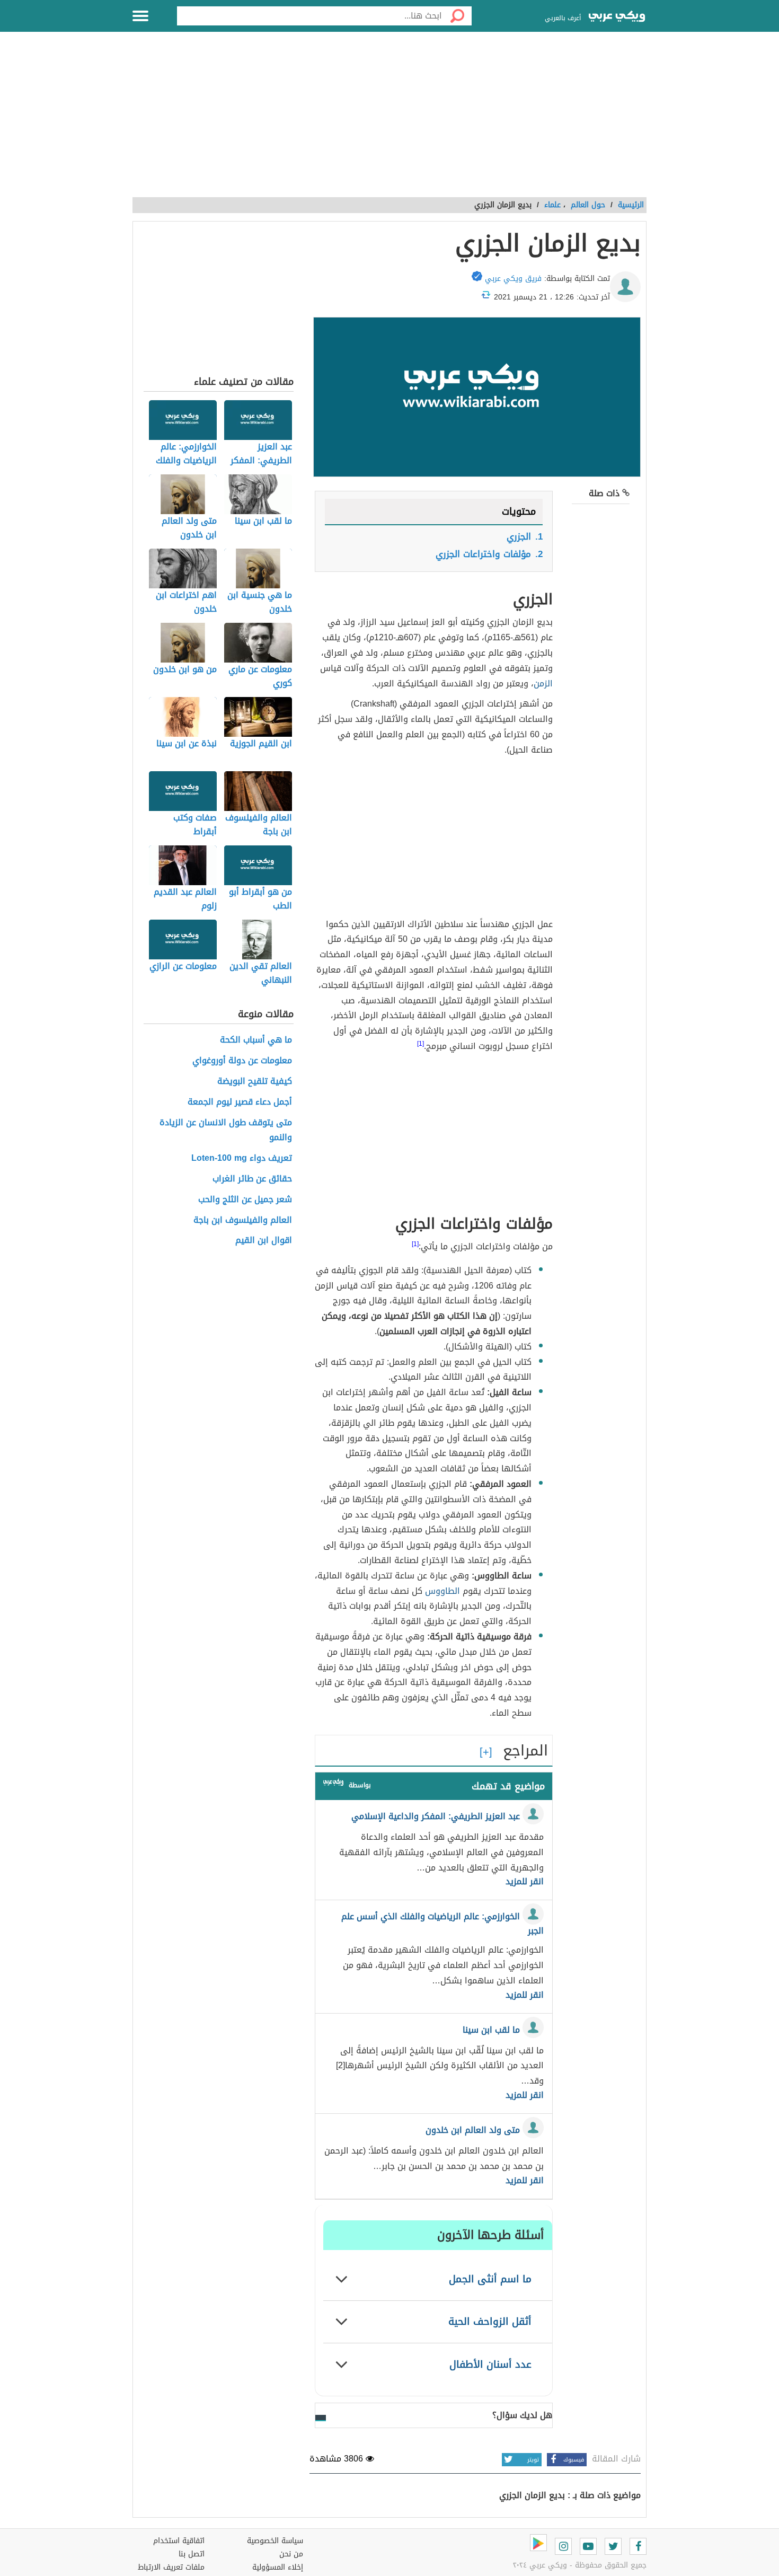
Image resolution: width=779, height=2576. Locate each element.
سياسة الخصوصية (275, 2541)
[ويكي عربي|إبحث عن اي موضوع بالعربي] (617, 17)
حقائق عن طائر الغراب (252, 1179)
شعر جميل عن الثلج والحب (245, 1200)
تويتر (533, 2460)
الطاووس (442, 1591)
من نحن (291, 2554)
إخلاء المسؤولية (278, 2567)
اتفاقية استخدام (179, 2541)
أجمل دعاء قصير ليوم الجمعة (240, 1102)
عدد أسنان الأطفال (490, 2364)
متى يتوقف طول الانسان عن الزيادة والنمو (226, 1131)
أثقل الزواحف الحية (490, 2321)
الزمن (543, 683)
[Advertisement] (389, 120)
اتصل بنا (192, 2554)
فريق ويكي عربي (513, 279)
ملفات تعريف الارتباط (171, 2567)
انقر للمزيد (525, 1882)
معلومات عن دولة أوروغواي (242, 1061)
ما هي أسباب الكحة (256, 1040)
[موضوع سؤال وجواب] (333, 1784)
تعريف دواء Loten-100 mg (242, 1158)
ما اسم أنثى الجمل (490, 2279)
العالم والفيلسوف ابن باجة (243, 1220)
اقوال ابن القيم (264, 1241)
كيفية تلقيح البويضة (255, 1082)
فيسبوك (574, 2460)
